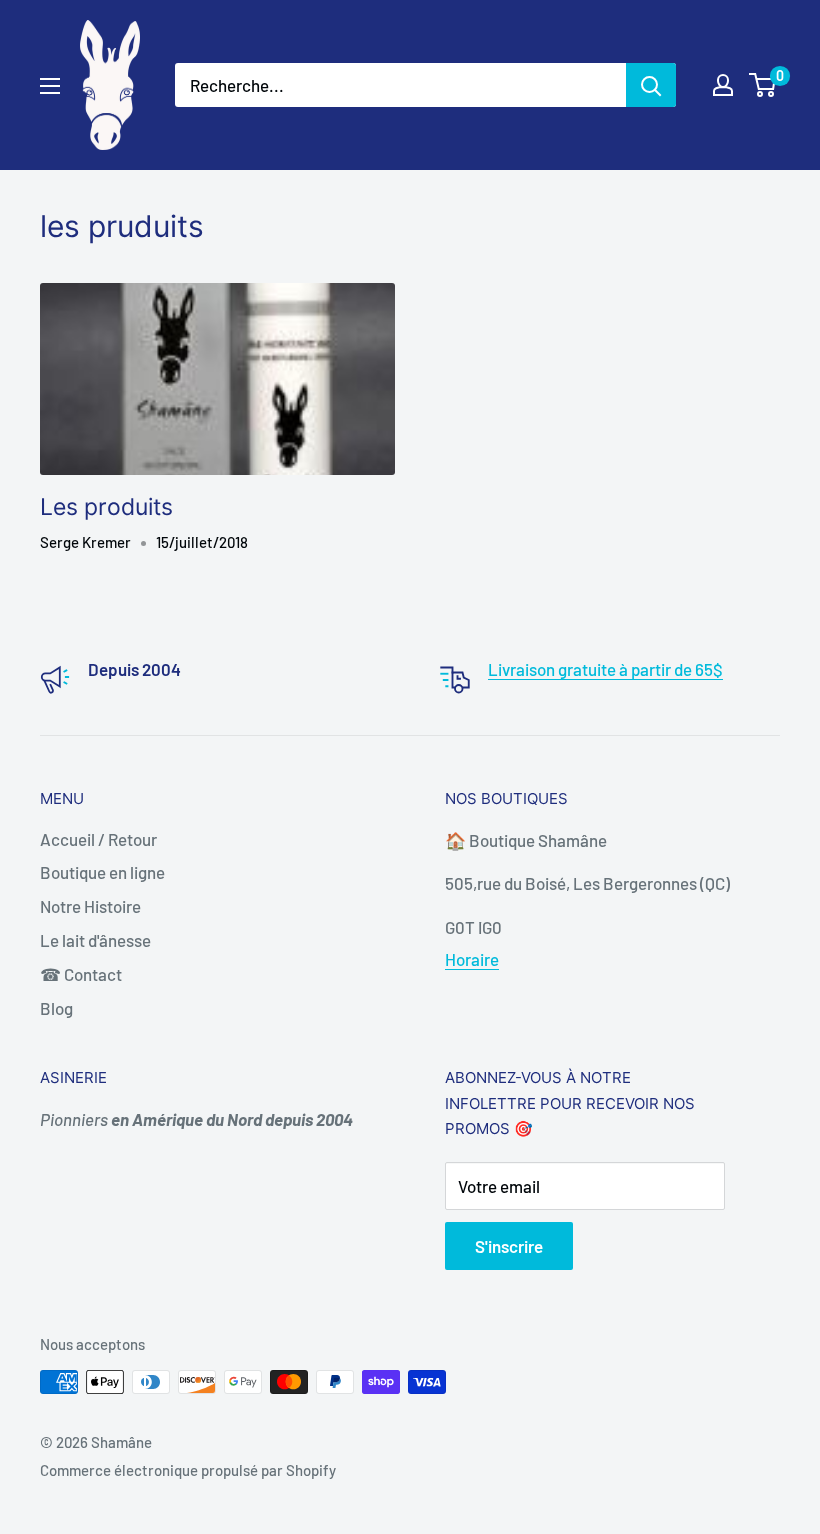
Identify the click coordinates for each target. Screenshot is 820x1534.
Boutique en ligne (102, 872)
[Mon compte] (723, 85)
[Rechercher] (651, 85)
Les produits (106, 507)
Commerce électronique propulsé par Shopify (188, 1470)
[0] (763, 85)
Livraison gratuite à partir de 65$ (605, 669)
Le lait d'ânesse (95, 940)
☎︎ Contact (81, 974)
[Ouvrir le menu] (50, 86)
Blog (56, 1008)
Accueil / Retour (98, 839)
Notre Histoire (90, 906)
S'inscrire (509, 1246)
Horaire (472, 959)
